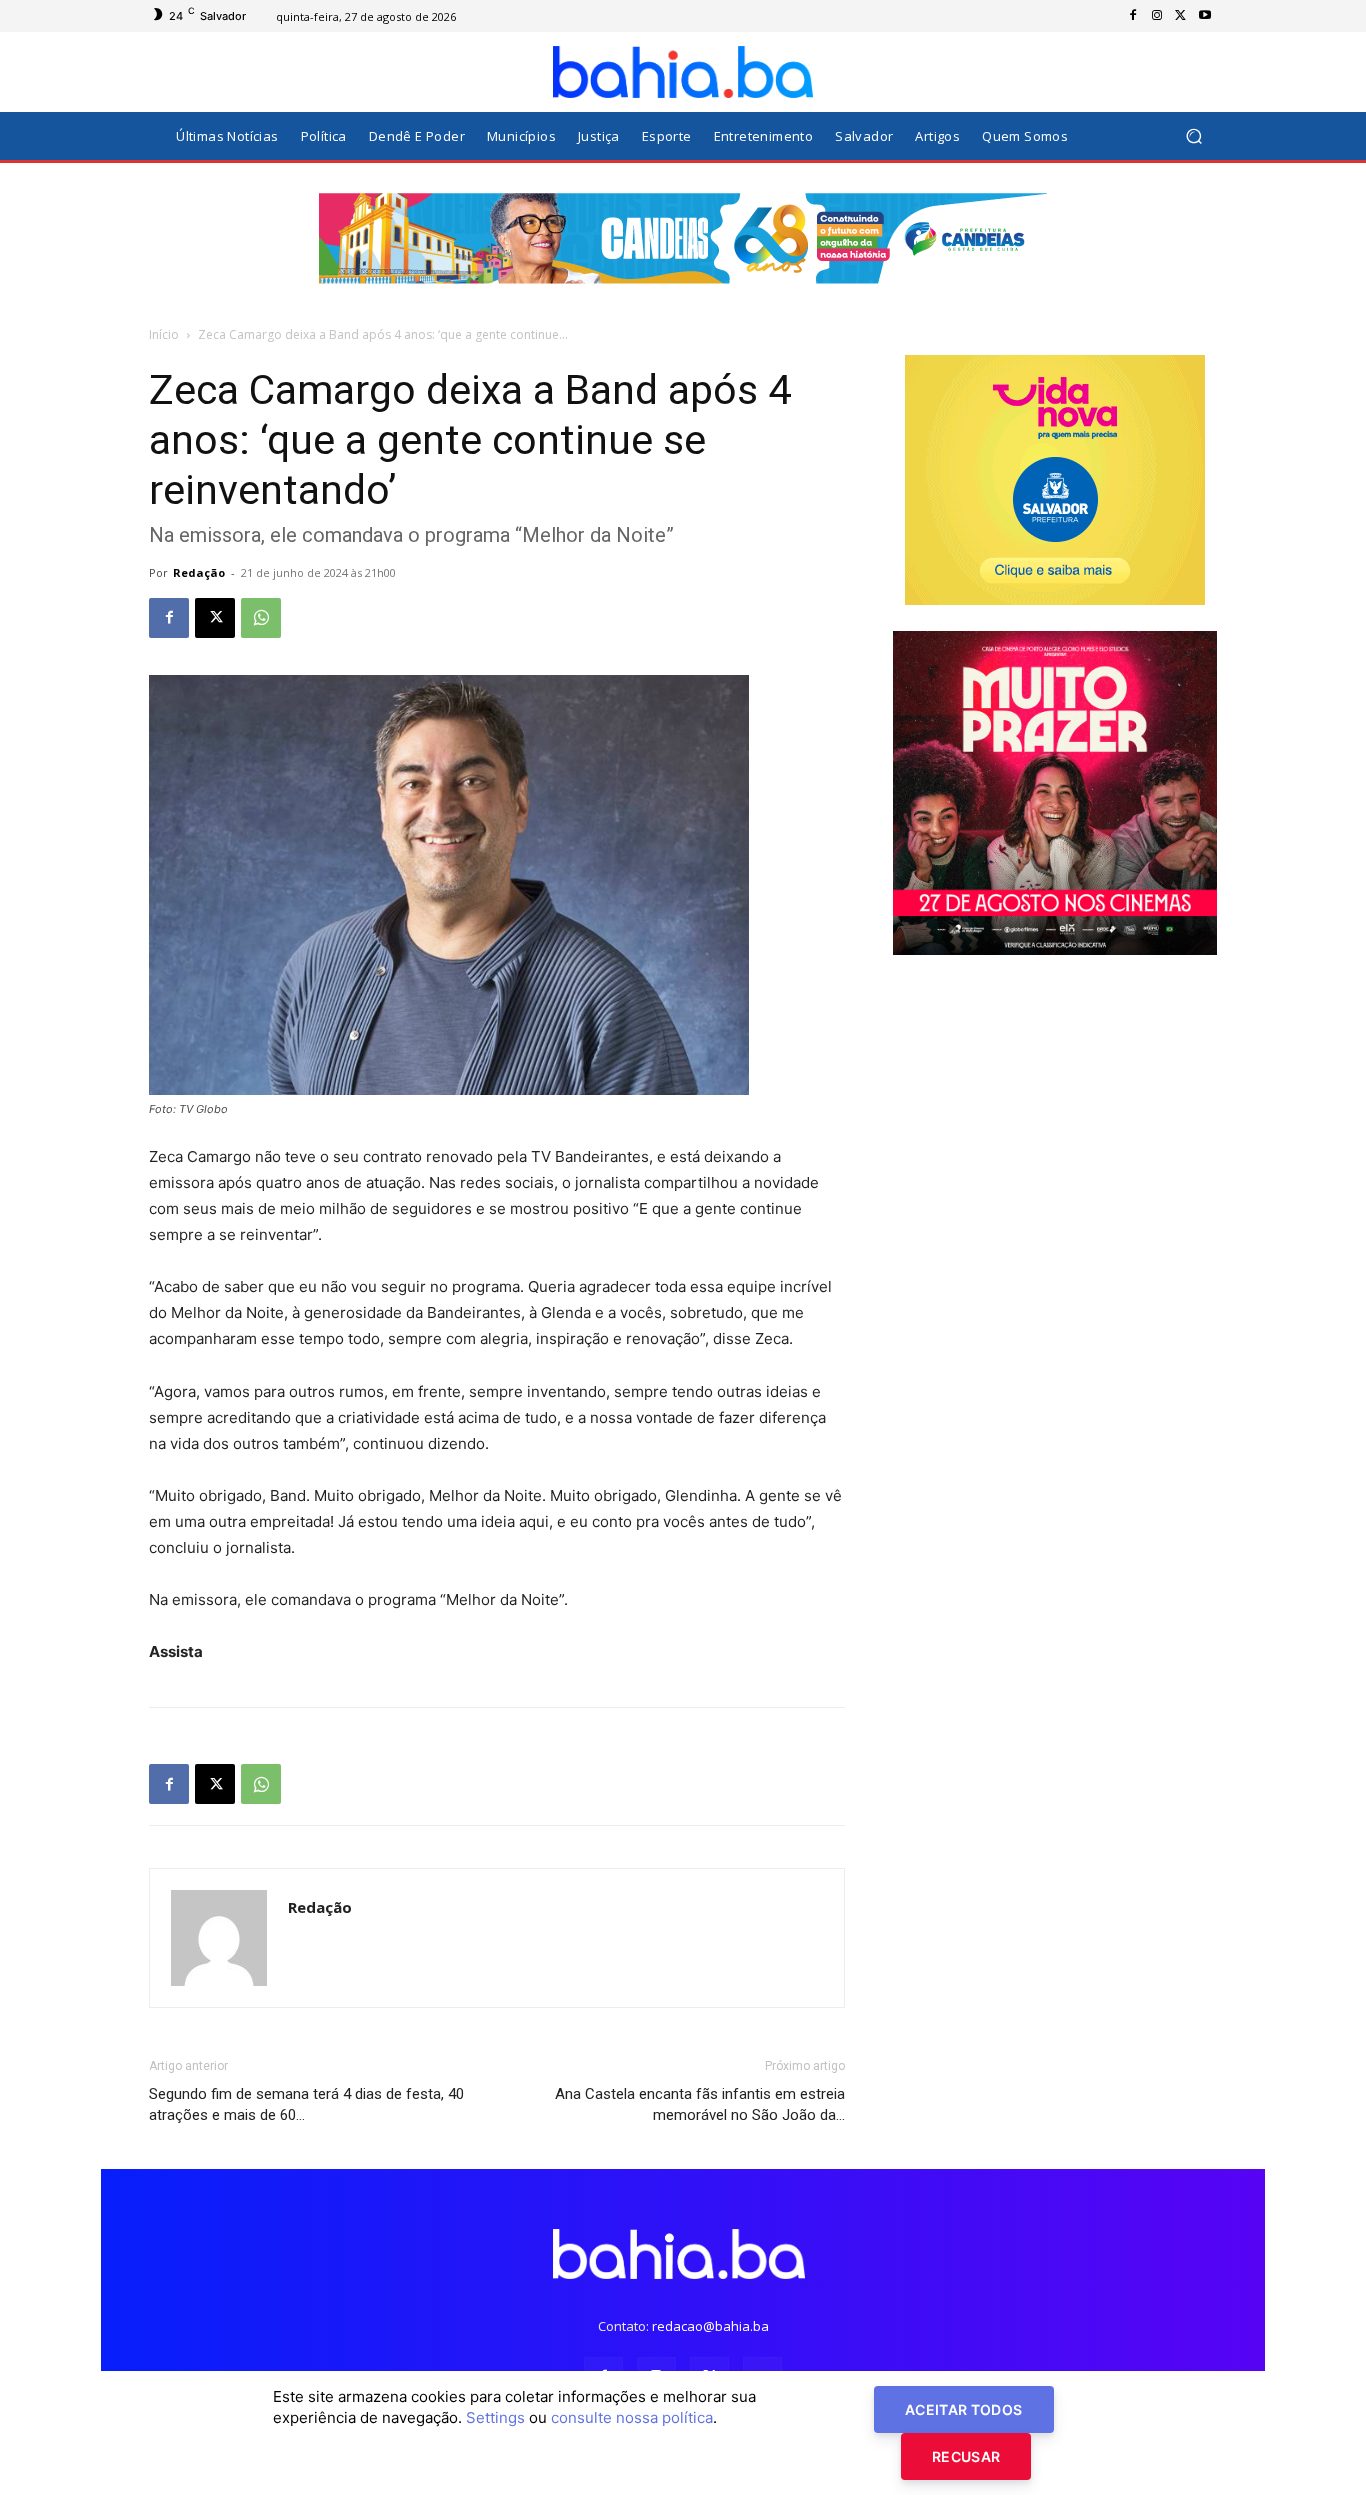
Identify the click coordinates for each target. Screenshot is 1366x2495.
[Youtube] (1205, 16)
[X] (1181, 16)
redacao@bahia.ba (710, 2326)
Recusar (966, 2456)
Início (164, 334)
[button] (1193, 136)
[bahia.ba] (683, 72)
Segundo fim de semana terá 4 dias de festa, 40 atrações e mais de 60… (306, 2104)
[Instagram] (1157, 16)
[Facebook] (1133, 16)
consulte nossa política (632, 2417)
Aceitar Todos (964, 2409)
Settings (495, 2417)
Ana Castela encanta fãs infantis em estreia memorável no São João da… (700, 2104)
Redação (199, 572)
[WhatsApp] (261, 618)
